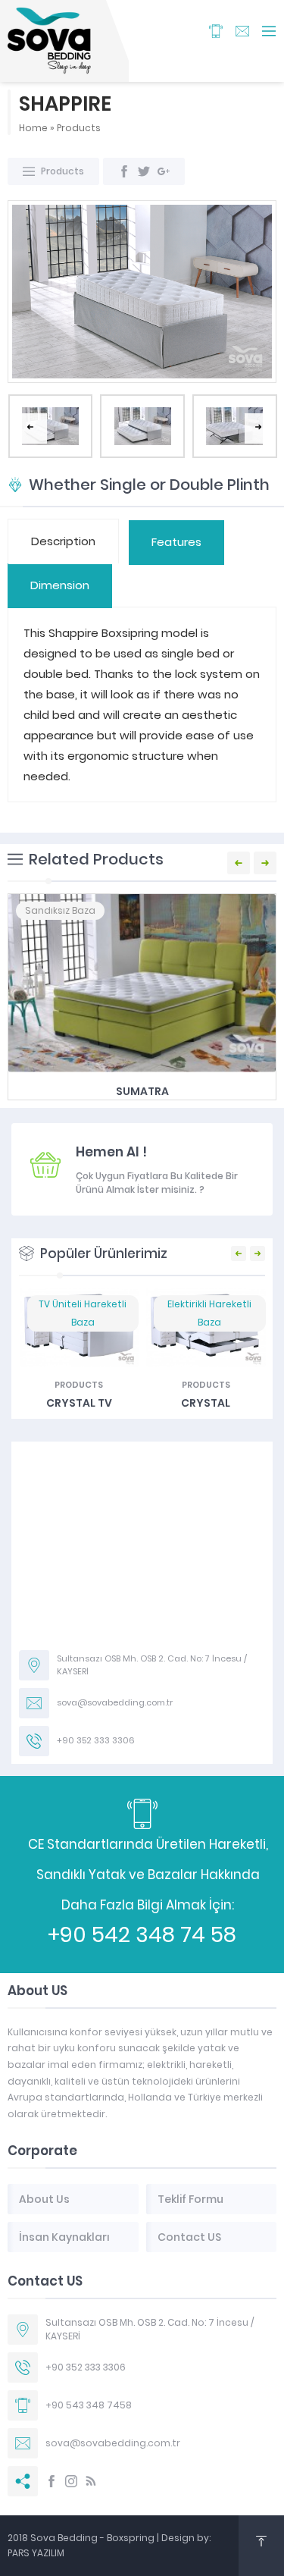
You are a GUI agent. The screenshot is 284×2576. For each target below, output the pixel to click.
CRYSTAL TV (79, 1403)
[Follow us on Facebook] (51, 2481)
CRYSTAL (206, 1403)
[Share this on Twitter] (144, 171)
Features (176, 542)
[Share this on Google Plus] (164, 171)
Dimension (60, 585)
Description (63, 541)
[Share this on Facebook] (124, 171)
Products (79, 128)
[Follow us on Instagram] (71, 2481)
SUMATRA (142, 1091)
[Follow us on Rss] (91, 2481)
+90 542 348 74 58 (142, 1935)
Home (33, 128)
